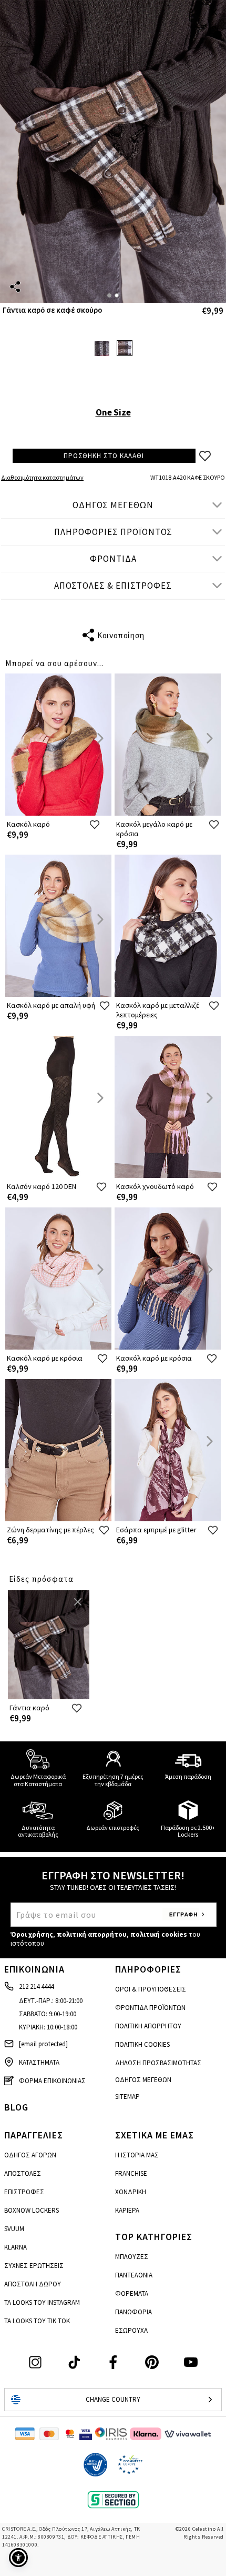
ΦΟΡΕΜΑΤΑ (132, 2293)
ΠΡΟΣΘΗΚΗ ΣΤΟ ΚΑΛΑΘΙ (104, 456)
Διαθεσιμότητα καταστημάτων (42, 477)
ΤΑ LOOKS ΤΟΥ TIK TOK (37, 2321)
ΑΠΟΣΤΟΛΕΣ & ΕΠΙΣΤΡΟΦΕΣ (113, 586)
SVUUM (14, 2229)
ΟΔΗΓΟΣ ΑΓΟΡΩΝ (30, 2155)
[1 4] (113, 151)
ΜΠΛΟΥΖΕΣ (132, 2257)
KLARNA (16, 2247)
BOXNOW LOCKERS (32, 2210)
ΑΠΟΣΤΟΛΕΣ (23, 2173)
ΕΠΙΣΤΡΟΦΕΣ (24, 2192)
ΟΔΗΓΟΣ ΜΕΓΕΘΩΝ (113, 505)
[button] (18, 2558)
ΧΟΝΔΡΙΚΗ (131, 2192)
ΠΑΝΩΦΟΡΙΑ (133, 2312)
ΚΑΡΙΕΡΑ (127, 2210)
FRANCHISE (131, 2173)
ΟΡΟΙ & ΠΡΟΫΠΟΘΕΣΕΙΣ (151, 1989)
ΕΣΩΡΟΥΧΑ (131, 2330)
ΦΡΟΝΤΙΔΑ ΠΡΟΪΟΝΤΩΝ (150, 2008)
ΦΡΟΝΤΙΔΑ (113, 559)
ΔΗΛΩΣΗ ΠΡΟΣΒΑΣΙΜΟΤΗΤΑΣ (158, 2063)
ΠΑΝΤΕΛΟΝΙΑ (134, 2275)
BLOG (16, 2107)
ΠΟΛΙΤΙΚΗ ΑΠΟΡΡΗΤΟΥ (148, 2026)
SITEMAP (127, 2097)
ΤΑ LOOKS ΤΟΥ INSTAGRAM (42, 2302)
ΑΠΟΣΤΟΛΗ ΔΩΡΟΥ (33, 2284)
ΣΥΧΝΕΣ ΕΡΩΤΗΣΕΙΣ (34, 2266)
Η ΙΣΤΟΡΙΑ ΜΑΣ (137, 2155)
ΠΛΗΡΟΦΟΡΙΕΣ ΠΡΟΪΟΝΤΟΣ (113, 532)
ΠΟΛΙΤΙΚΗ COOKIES (142, 2044)
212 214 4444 (36, 1987)
